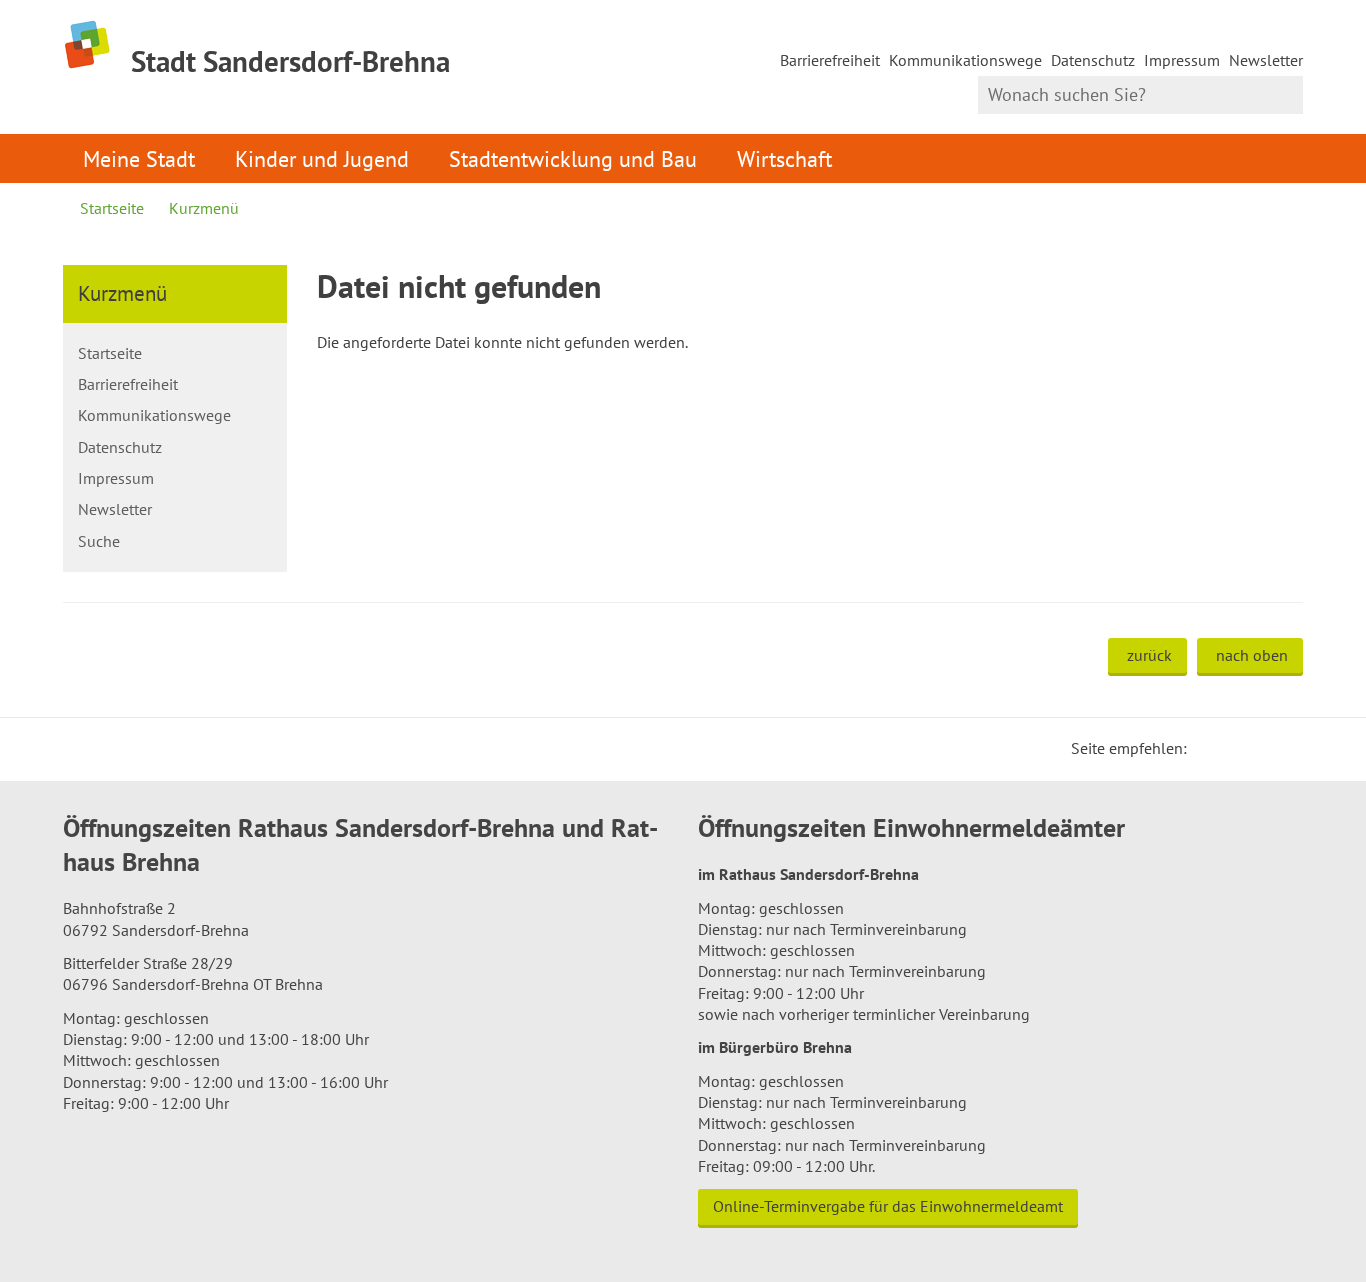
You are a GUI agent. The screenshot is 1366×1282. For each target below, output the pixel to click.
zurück (1149, 655)
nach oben (1252, 655)
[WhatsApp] (1281, 748)
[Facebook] (1233, 748)
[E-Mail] (1257, 748)
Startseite (112, 208)
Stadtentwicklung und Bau (573, 158)
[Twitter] (1209, 748)
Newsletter (1266, 60)
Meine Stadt (139, 158)
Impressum (1182, 60)
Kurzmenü (204, 208)
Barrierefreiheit (830, 60)
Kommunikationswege (965, 60)
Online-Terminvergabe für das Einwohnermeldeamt (888, 1206)
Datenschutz (1093, 60)
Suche (99, 541)
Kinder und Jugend (322, 158)
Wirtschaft (784, 158)
